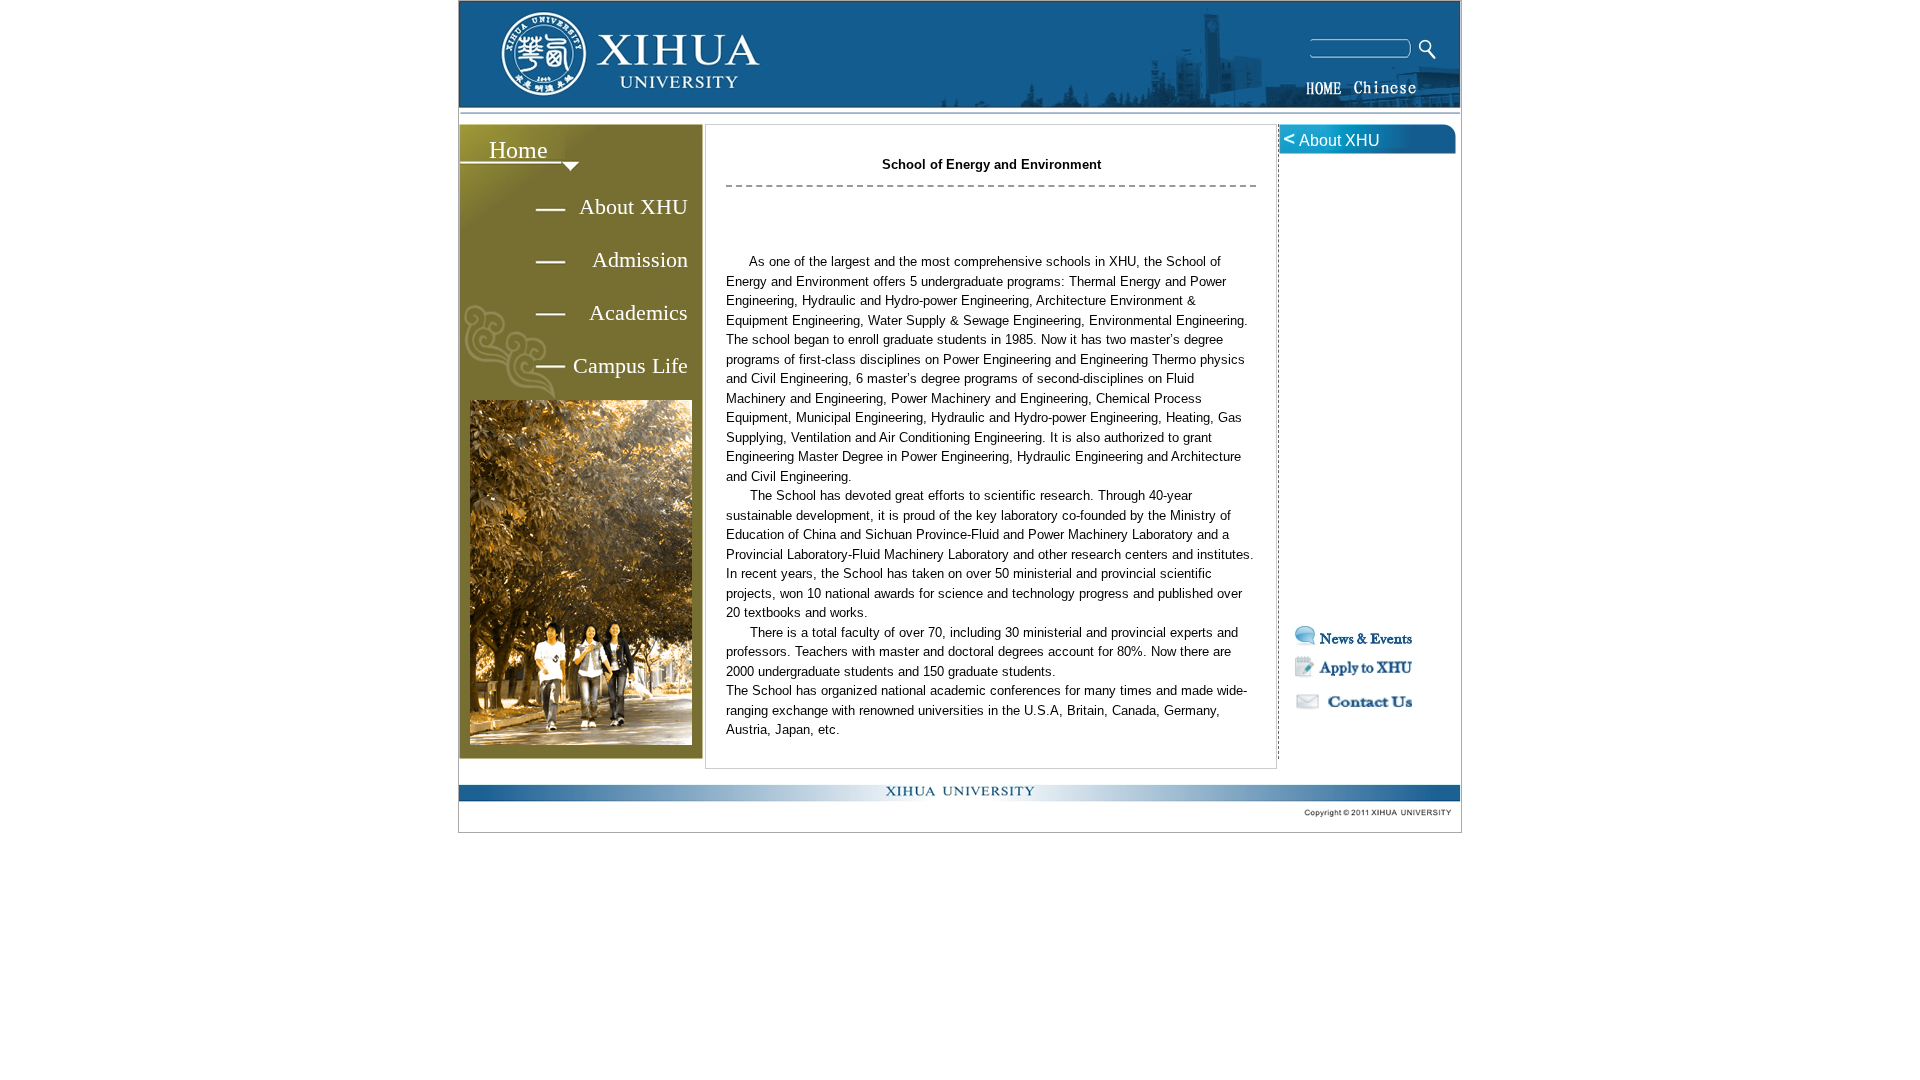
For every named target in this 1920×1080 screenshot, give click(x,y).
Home (518, 150)
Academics (638, 312)
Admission (640, 259)
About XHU (633, 206)
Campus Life (630, 365)
